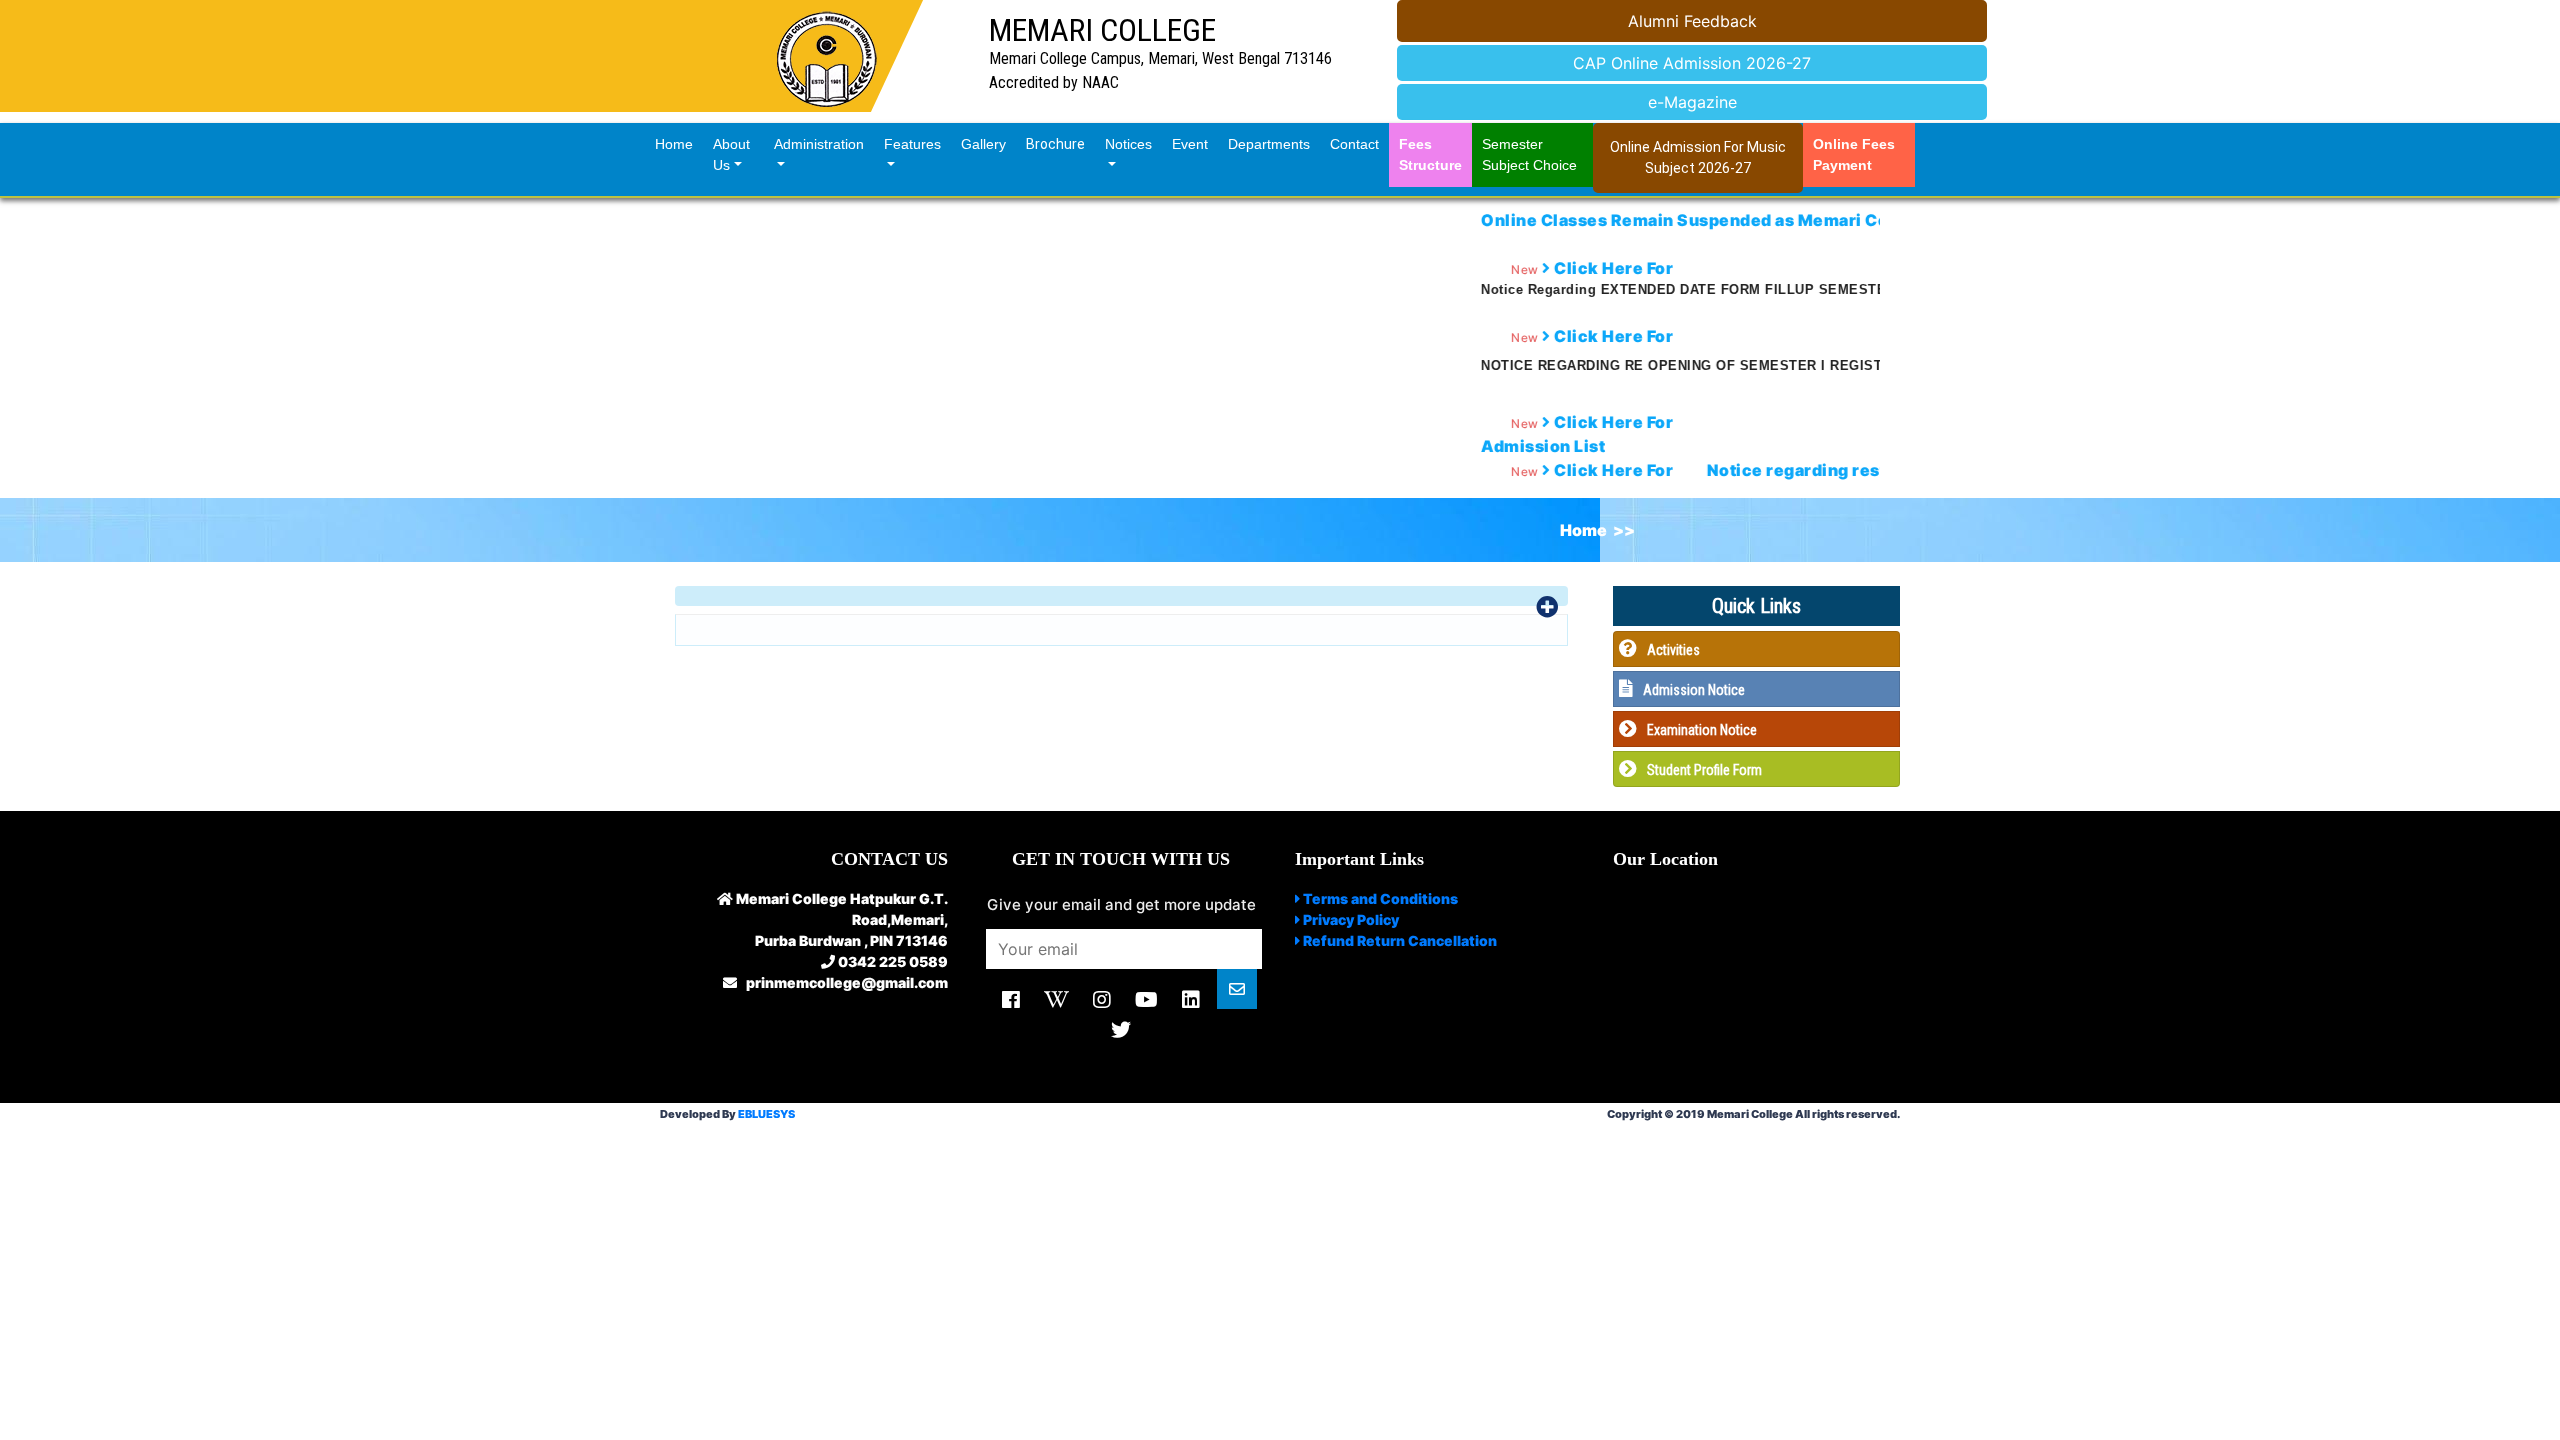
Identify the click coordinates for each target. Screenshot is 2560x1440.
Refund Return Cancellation (1398, 940)
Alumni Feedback (1692, 21)
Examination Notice (1702, 730)
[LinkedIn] (1191, 1000)
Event (1190, 144)
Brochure (1055, 144)
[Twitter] (1121, 1030)
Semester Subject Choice (1529, 154)
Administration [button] (819, 144)
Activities (1673, 650)
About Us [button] (731, 154)
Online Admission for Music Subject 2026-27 (1698, 157)
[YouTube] (1146, 1000)
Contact (1354, 144)
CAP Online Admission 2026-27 (1692, 63)
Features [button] (912, 144)
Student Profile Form (1704, 770)
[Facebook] (1011, 1000)
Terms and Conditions (1379, 898)
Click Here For (1546, 470)
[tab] (1121, 596)
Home (679, 143)
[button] (1121, 596)
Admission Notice (1694, 690)
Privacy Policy (1349, 919)
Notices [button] (1128, 144)
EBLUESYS (766, 1114)
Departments (1269, 144)
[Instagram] (1102, 1000)
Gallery (983, 144)
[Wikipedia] (1056, 1000)
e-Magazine (1692, 102)
